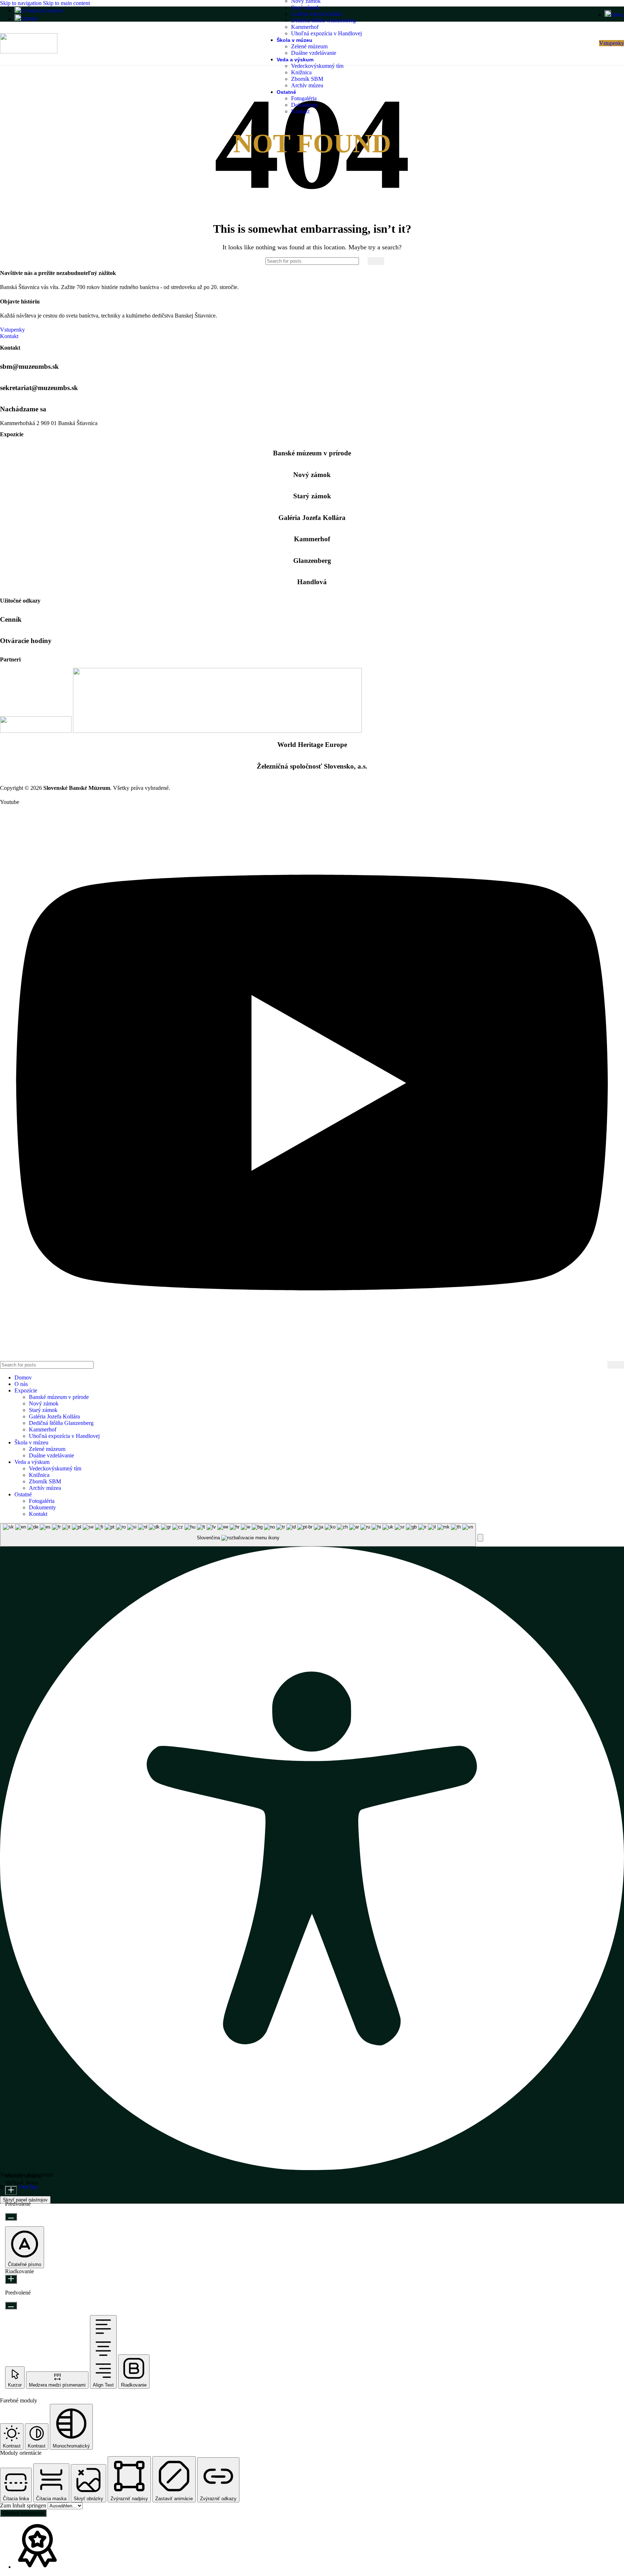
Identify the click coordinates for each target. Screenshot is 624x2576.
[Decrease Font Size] (11, 2217)
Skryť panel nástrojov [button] (25, 2200)
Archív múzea (307, 85)
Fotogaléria (304, 98)
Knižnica (301, 72)
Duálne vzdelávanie (314, 53)
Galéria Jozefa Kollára (317, 14)
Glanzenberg (312, 561)
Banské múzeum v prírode (312, 453)
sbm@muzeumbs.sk (29, 366)
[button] (480, 1538)
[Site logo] (29, 51)
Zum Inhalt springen (24, 2505)
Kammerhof (305, 27)
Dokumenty (305, 105)
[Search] (376, 261)
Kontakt (300, 111)
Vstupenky (612, 43)
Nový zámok (312, 475)
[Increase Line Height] (11, 2279)
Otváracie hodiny (26, 641)
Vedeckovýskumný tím (317, 66)
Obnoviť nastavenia (23, 2513)
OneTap (28, 2187)
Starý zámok (305, 7)
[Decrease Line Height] (11, 2306)
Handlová (312, 582)
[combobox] (238, 1535)
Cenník (11, 619)
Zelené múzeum (309, 46)
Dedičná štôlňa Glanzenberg (323, 20)
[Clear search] (362, 261)
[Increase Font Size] (11, 2190)
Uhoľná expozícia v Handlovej (326, 33)
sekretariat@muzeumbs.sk (39, 388)
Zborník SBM (307, 79)
